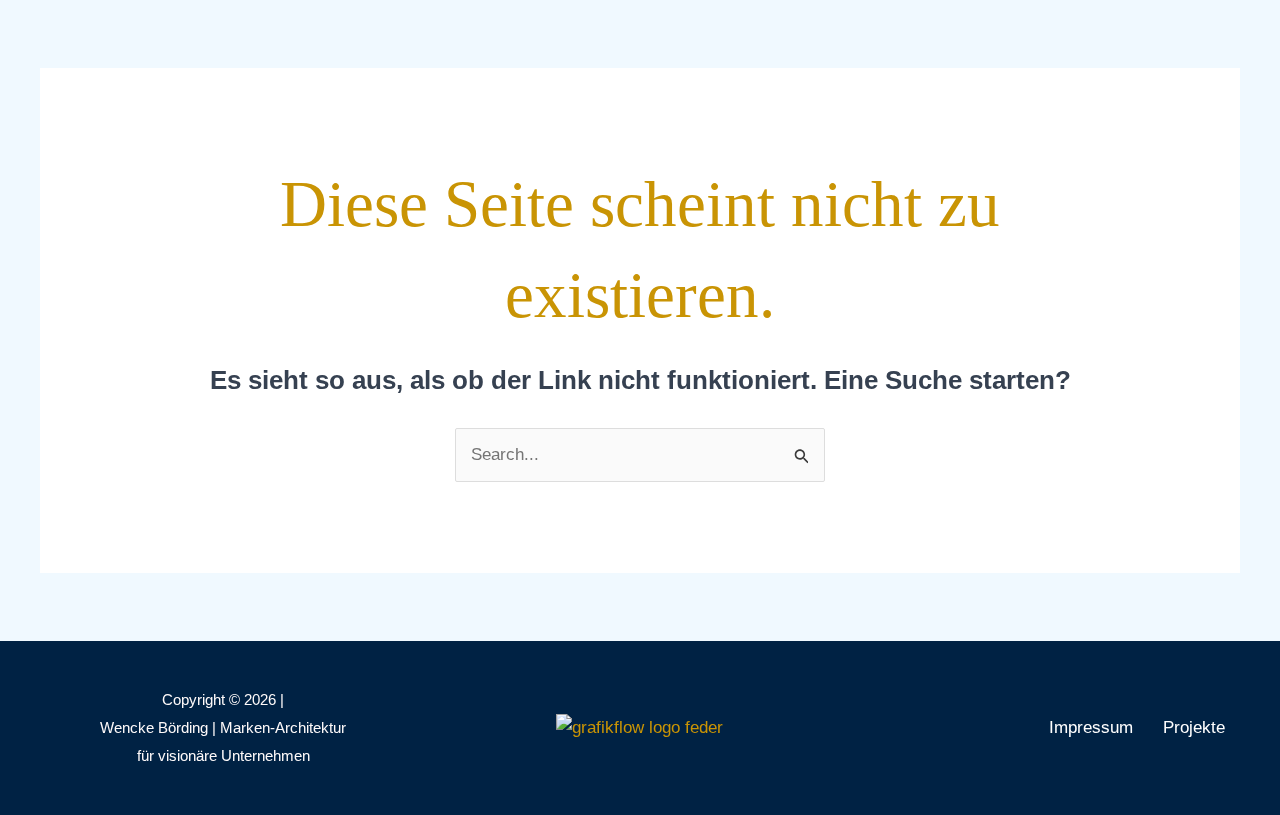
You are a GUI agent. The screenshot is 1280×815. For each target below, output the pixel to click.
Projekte (1194, 727)
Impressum (1091, 727)
